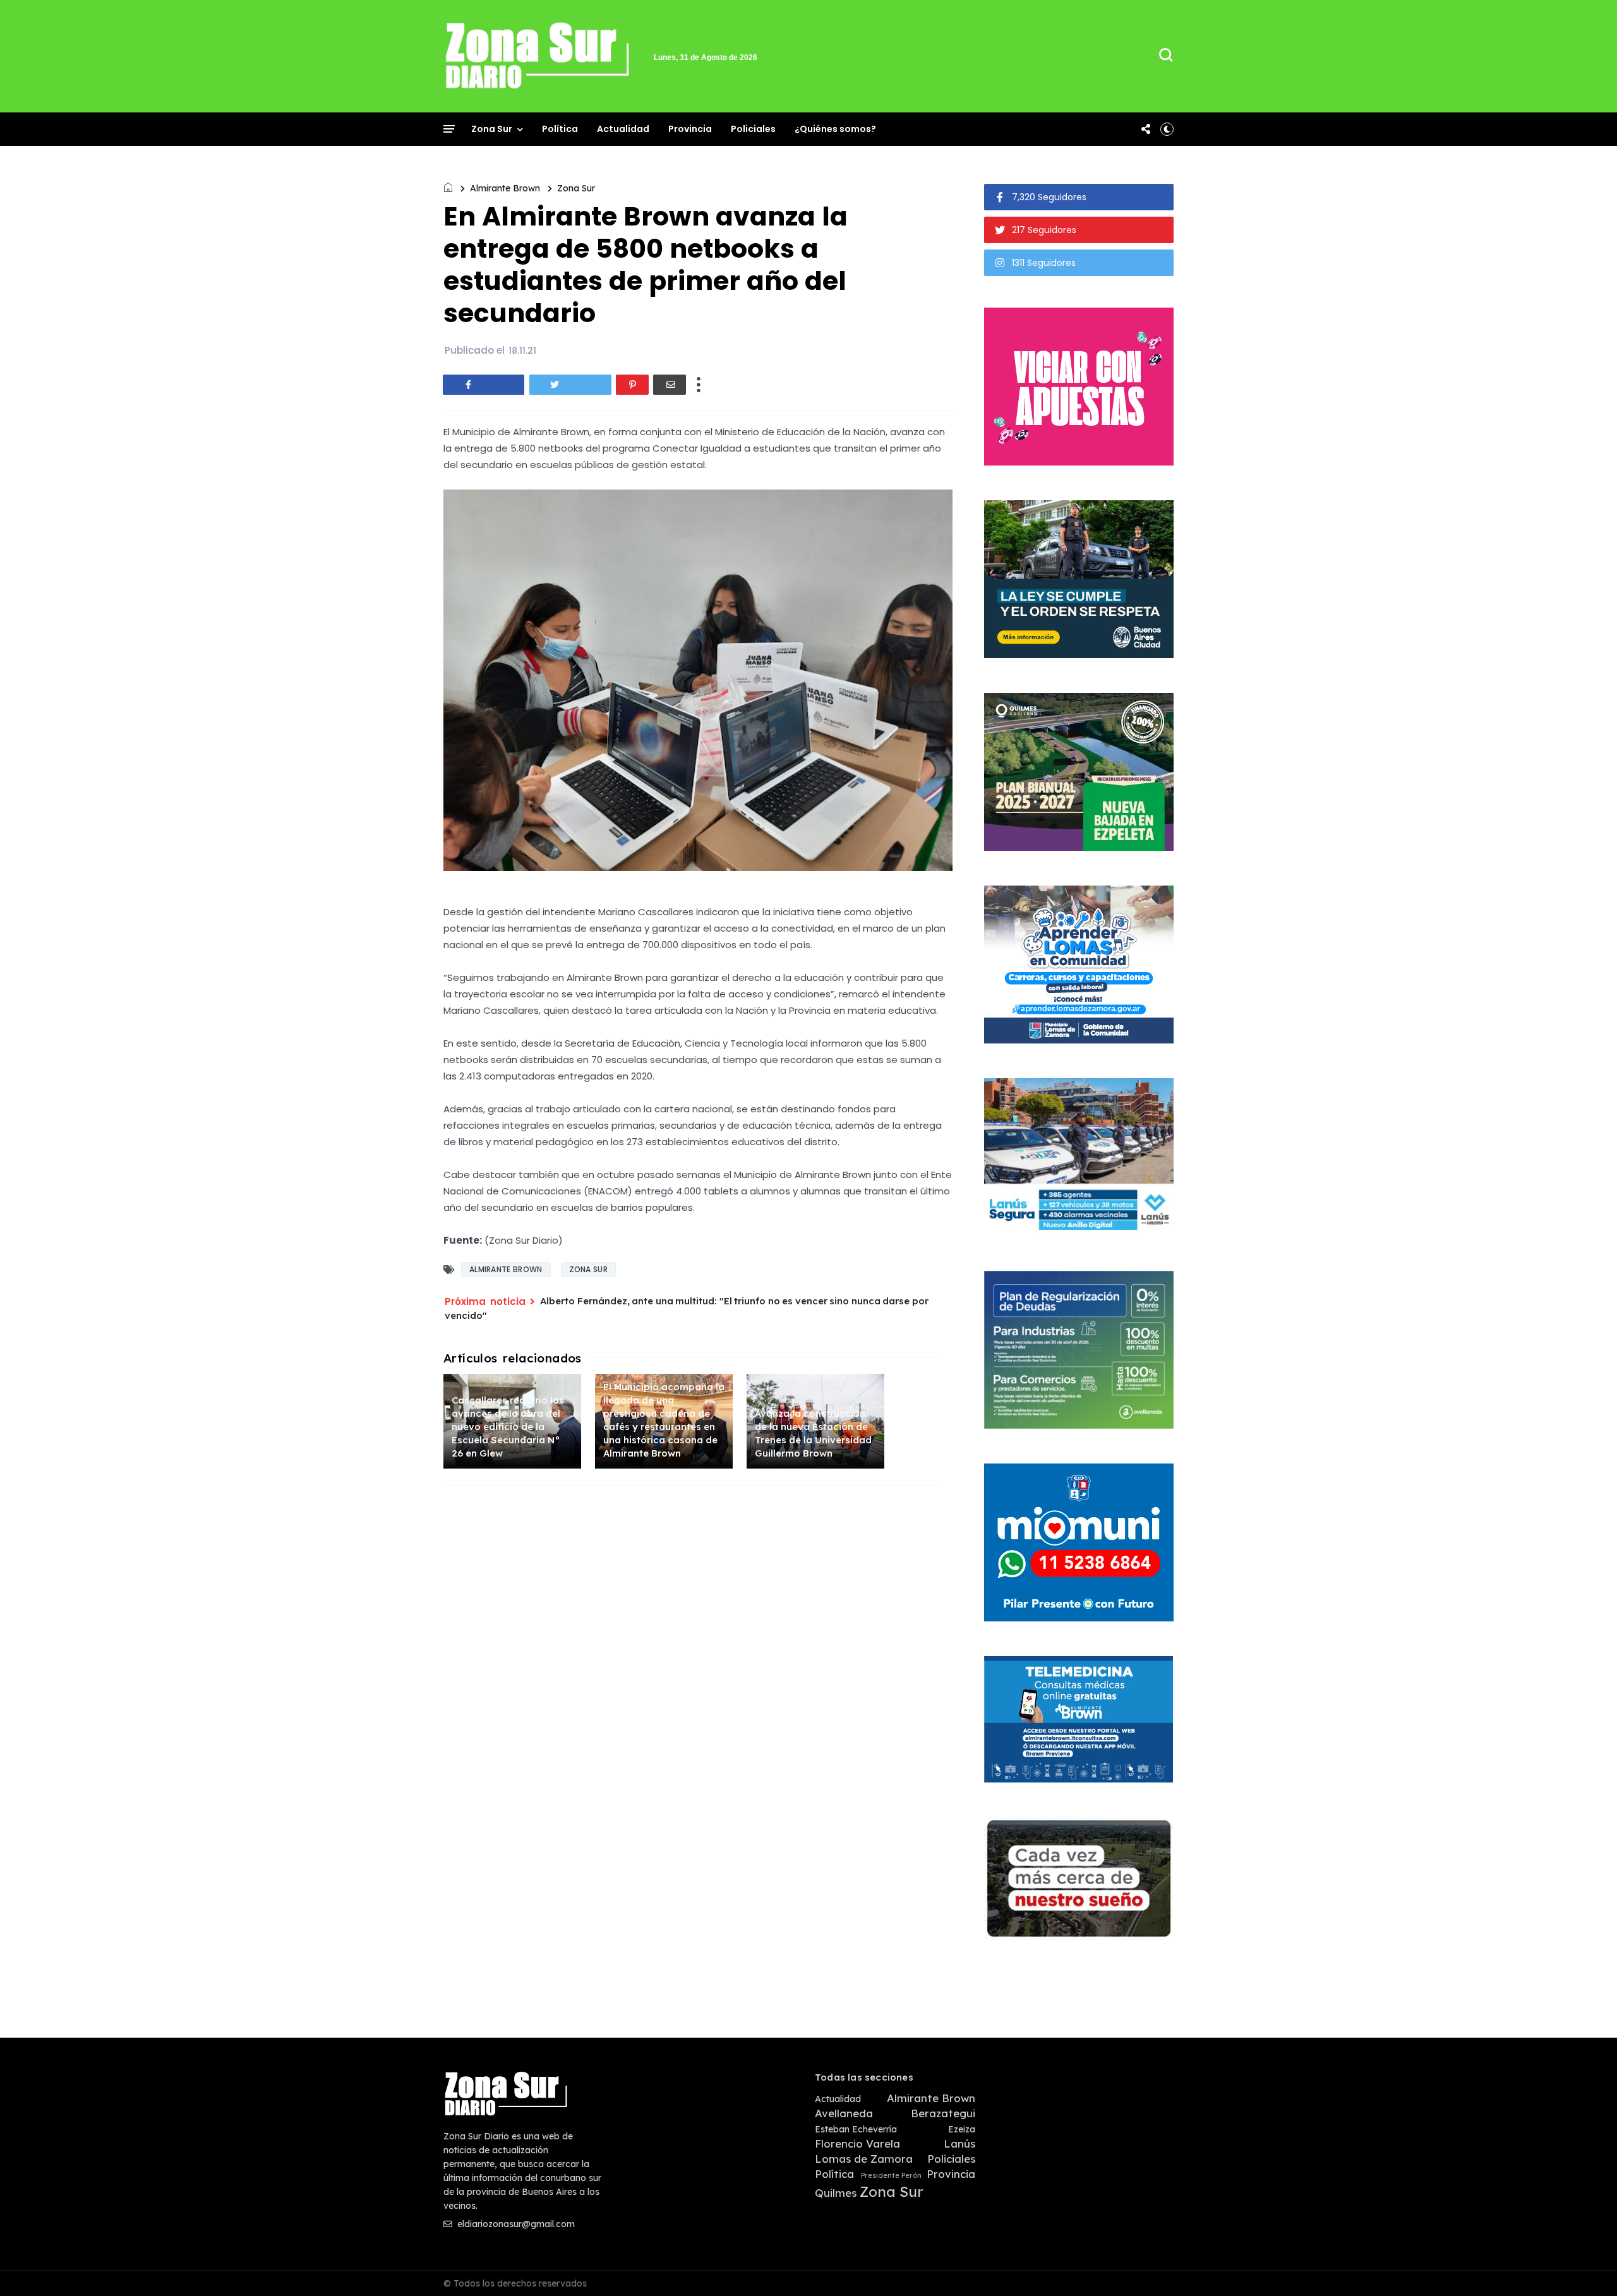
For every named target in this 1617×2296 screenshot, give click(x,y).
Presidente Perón (891, 2176)
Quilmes (836, 2193)
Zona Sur (492, 129)
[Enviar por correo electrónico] (670, 385)
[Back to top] (1586, 2266)
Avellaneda (844, 2113)
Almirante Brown (505, 188)
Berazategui (943, 2113)
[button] (1167, 129)
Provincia (690, 129)
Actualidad (623, 129)
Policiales (753, 129)
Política (560, 129)
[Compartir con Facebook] (484, 385)
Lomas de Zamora (864, 2159)
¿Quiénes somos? (835, 129)
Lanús (959, 2144)
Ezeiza (962, 2130)
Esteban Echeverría (856, 2130)
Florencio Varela (857, 2144)
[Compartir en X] (570, 385)
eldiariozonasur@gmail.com (515, 2224)
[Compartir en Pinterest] (632, 385)
